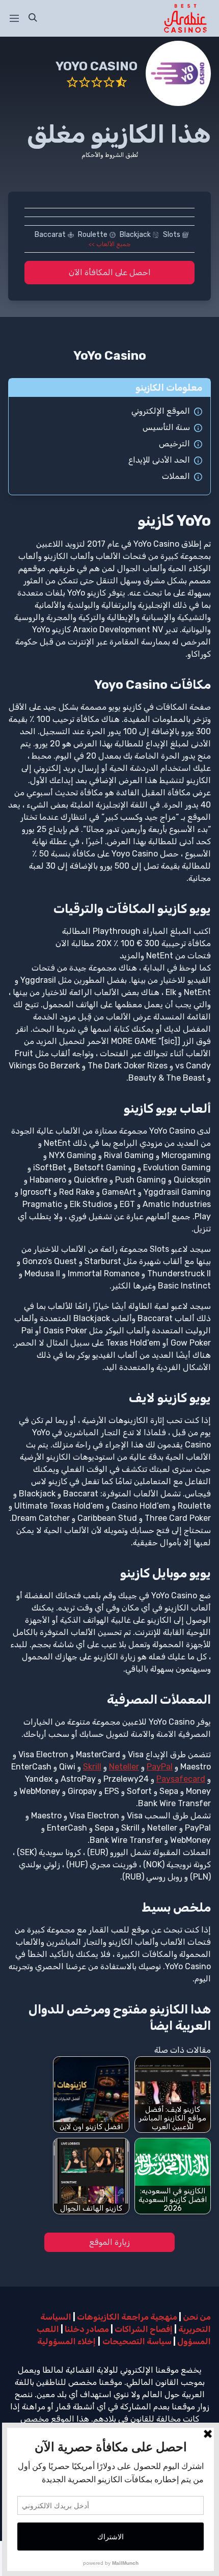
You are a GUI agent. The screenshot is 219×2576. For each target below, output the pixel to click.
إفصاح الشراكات (144, 2329)
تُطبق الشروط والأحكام (110, 155)
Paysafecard (181, 1779)
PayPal (160, 1767)
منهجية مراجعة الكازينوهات (127, 2317)
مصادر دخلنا (87, 2329)
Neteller (124, 1767)
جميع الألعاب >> (109, 244)
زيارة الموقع (109, 2242)
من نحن (197, 2317)
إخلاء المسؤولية (66, 2341)
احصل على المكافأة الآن (110, 272)
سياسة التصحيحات (137, 2341)
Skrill (92, 1767)
